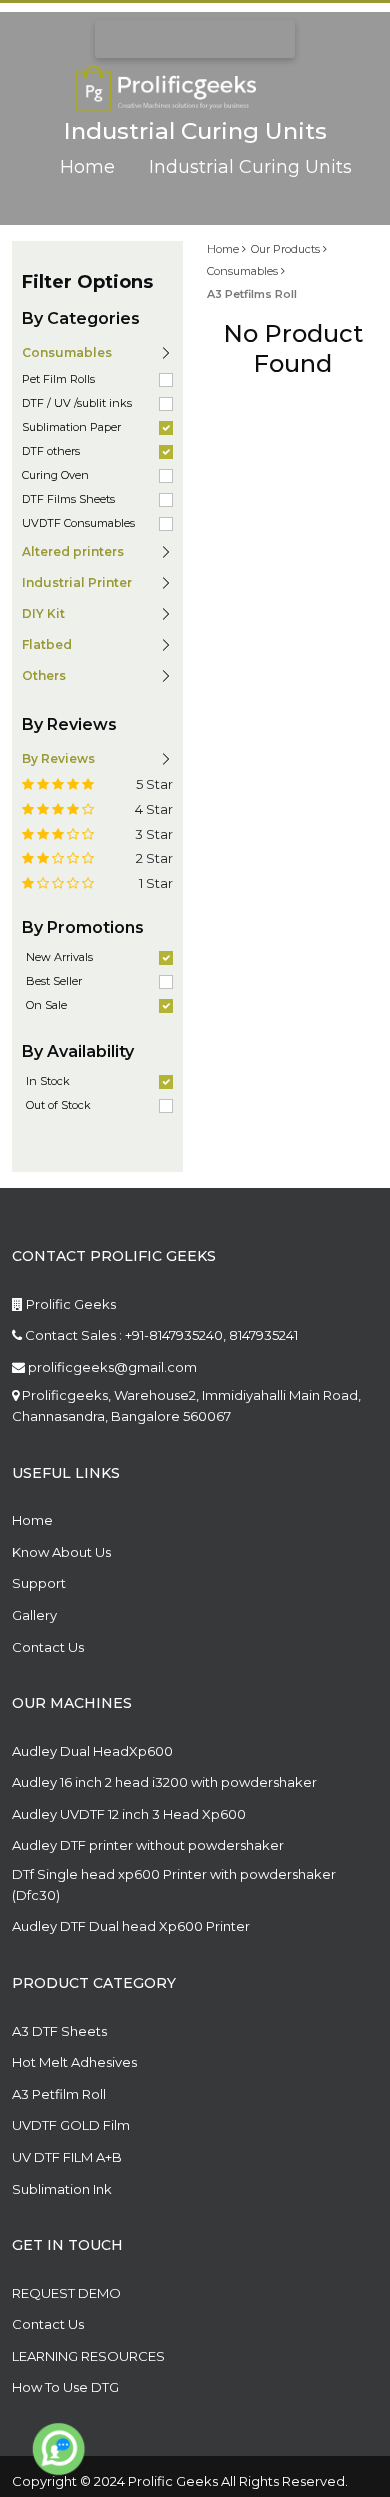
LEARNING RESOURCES (88, 2356)
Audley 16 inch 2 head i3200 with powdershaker (164, 1782)
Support (39, 1583)
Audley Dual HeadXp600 (92, 1751)
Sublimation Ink (62, 2189)
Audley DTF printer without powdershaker (148, 1845)
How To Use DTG (65, 2387)
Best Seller (54, 981)
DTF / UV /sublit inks (77, 403)
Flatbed (47, 644)
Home (87, 168)
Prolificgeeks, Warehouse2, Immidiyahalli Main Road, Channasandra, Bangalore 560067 (186, 1405)
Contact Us (48, 1647)
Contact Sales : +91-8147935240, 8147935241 (160, 1335)
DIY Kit (43, 613)
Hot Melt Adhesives (74, 2062)
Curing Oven (55, 475)
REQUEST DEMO (66, 2293)
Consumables (244, 271)
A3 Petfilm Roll (59, 2094)
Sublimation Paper (71, 427)
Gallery (34, 1615)
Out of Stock (58, 1105)
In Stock (48, 1081)
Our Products (287, 249)
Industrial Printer (77, 582)
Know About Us (61, 1552)
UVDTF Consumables (78, 523)
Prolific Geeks (69, 1304)
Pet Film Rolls (58, 379)
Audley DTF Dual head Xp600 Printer (131, 1926)
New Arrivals (59, 957)
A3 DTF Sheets (59, 2031)
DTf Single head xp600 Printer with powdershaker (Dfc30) (174, 1884)
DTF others (51, 451)
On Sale (46, 1005)
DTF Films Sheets (68, 499)
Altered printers (73, 551)
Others (44, 675)
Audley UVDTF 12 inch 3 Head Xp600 (129, 1814)
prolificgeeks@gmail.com (111, 1367)
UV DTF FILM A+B (67, 2157)
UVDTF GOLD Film (71, 2125)
